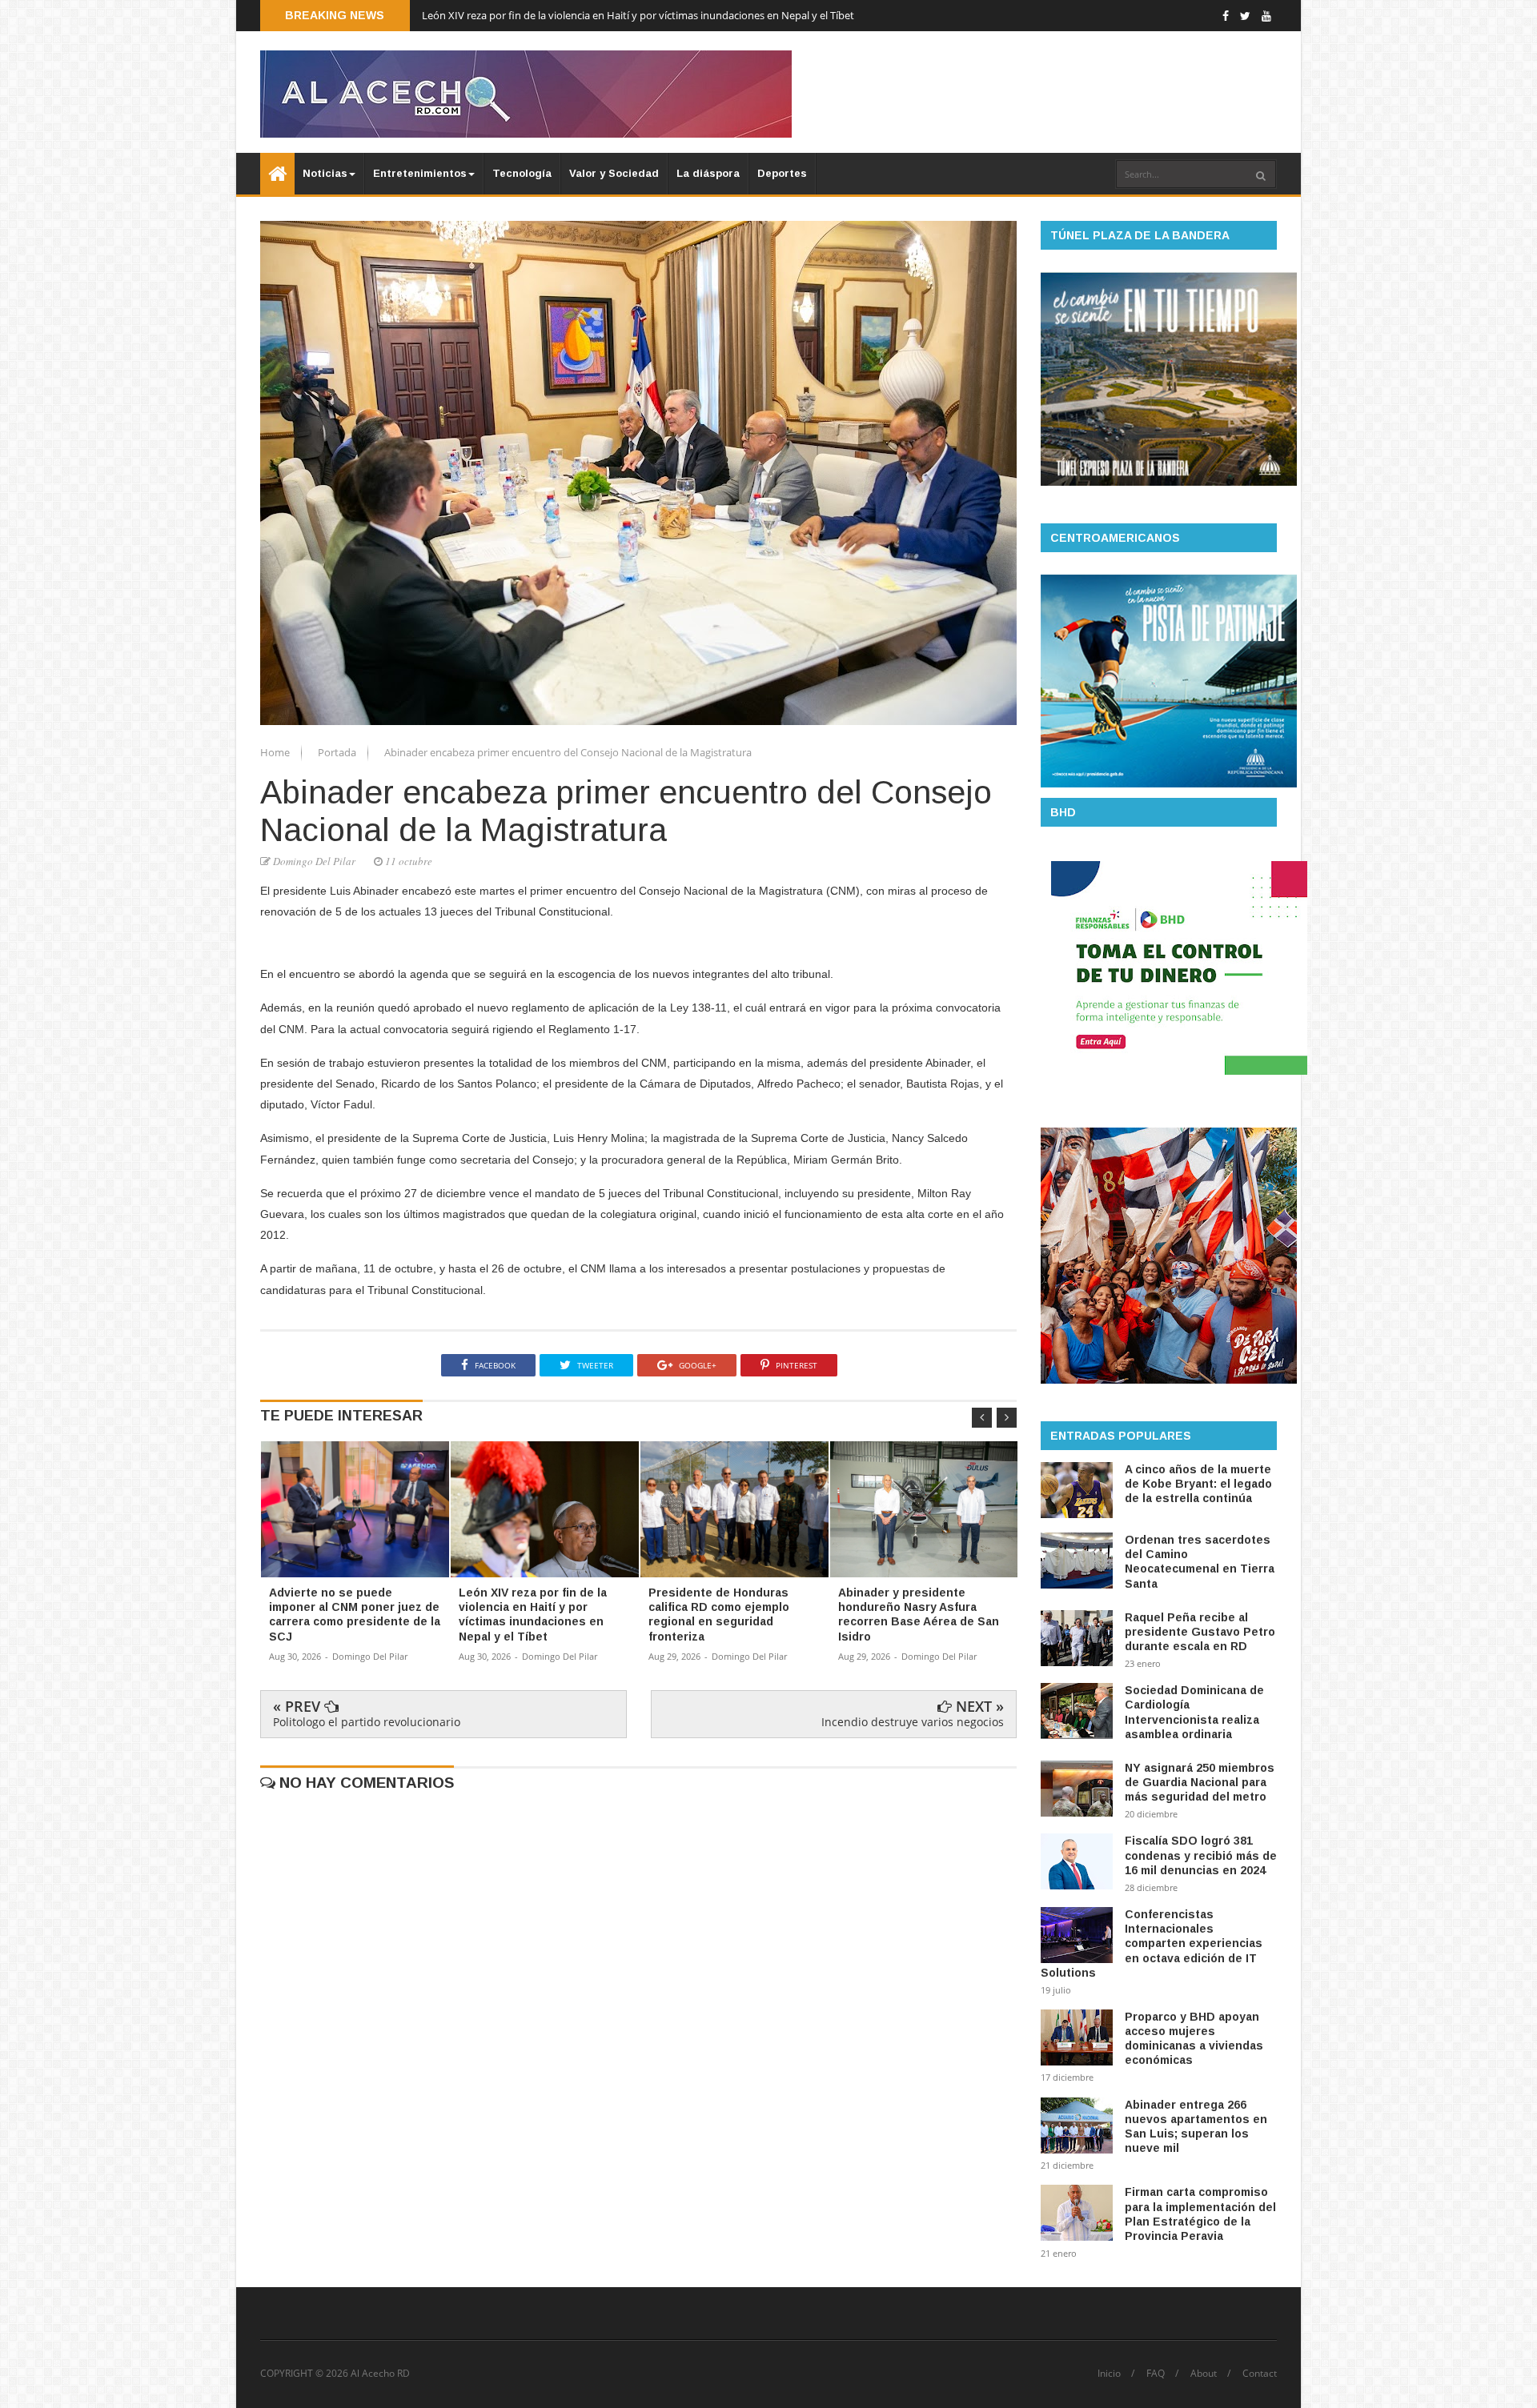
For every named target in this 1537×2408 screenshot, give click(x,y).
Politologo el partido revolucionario (367, 1722)
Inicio (1109, 2374)
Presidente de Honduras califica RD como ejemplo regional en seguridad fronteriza (617, 15)
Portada (338, 752)
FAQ (1156, 2374)
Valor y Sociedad (614, 173)
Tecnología (522, 173)
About (1204, 2374)
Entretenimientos (420, 173)
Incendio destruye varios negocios (913, 1722)
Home (276, 752)
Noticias (325, 173)
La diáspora (708, 173)
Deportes (782, 173)
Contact (1260, 2374)
